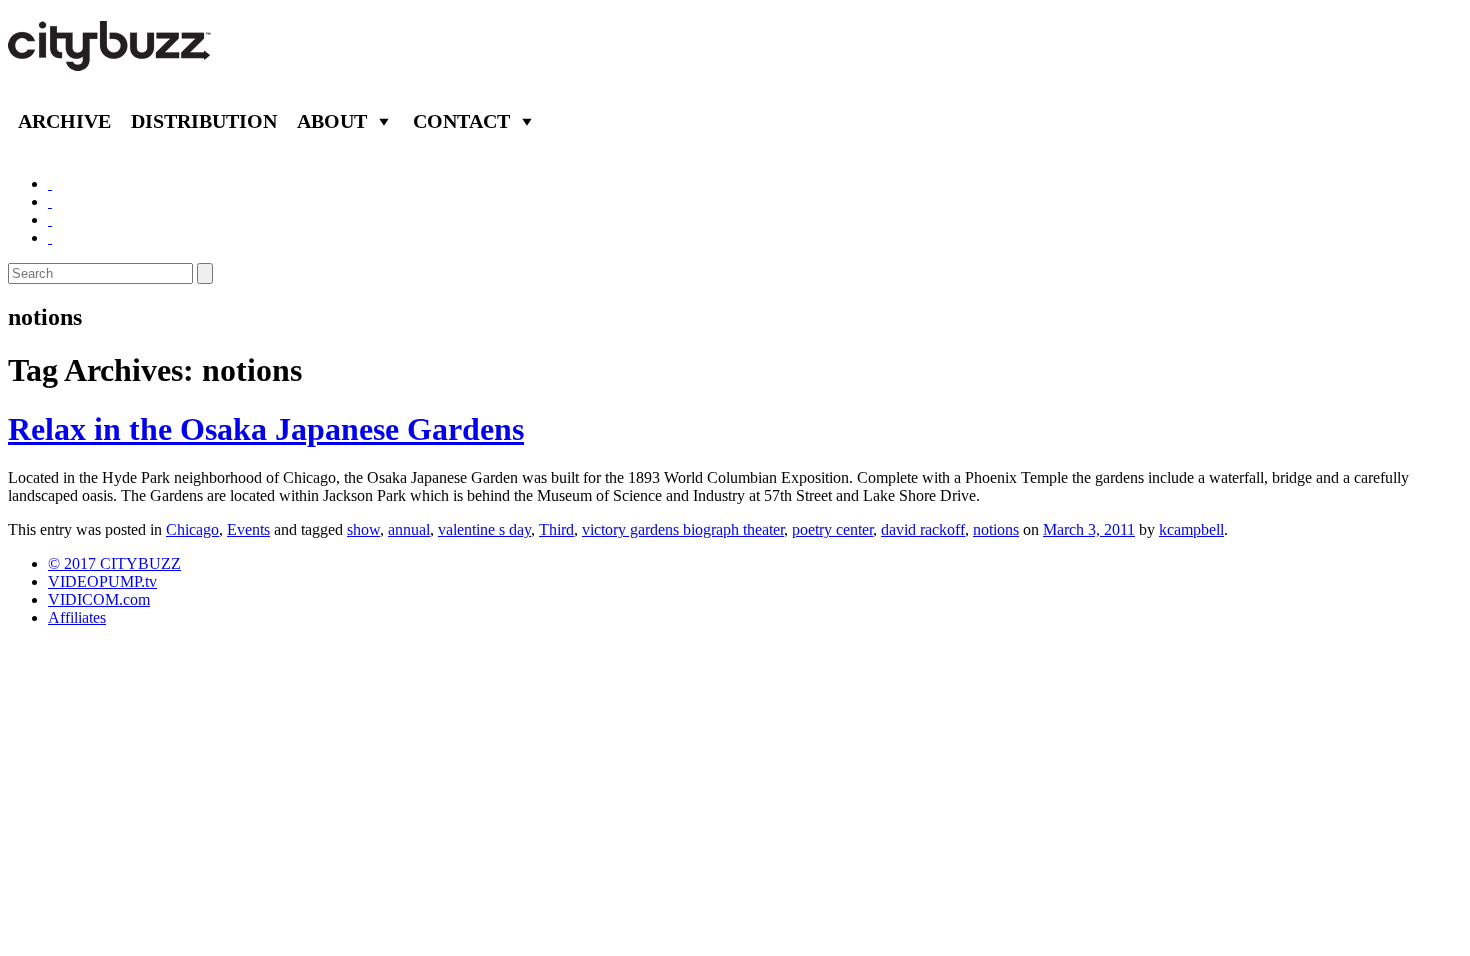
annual (409, 529)
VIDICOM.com (99, 599)
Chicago (192, 529)
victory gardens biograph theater (683, 529)
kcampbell (1191, 529)
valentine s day (484, 529)
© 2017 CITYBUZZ (114, 563)
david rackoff (923, 529)
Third (556, 529)
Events (248, 529)
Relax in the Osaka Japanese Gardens (266, 429)
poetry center (832, 529)
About (332, 121)
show (363, 529)
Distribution (204, 121)
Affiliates (77, 617)
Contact (461, 121)
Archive (64, 121)
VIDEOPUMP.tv (102, 581)
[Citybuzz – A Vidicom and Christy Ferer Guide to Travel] (111, 60)
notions (996, 529)
